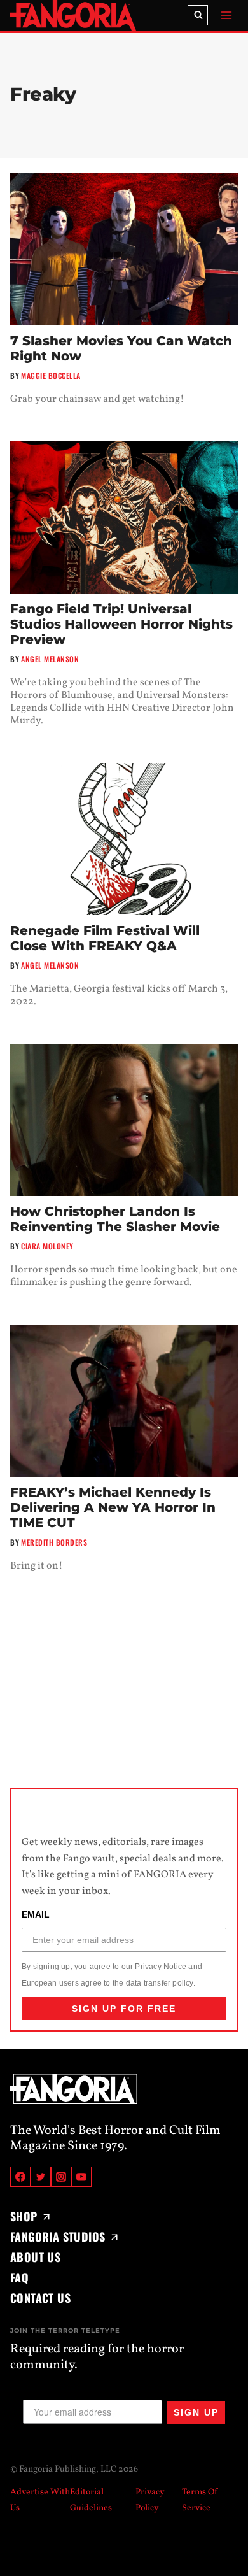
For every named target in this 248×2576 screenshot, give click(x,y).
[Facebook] (20, 2177)
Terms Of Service (200, 2500)
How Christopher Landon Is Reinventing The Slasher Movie (115, 1219)
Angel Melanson (50, 659)
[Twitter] (41, 2177)
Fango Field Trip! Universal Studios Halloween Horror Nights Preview (121, 624)
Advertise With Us (40, 2500)
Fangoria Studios (58, 2237)
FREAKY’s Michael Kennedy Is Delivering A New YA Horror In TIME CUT (113, 1507)
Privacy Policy (150, 2500)
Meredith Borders (54, 1542)
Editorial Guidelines (91, 2500)
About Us (35, 2257)
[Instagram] (61, 2177)
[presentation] (124, 249)
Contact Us (40, 2298)
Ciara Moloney (47, 1246)
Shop (24, 2216)
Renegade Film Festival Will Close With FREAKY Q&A (105, 938)
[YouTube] (81, 2177)
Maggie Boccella (51, 375)
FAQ (19, 2277)
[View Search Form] (198, 15)
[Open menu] (226, 15)
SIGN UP (196, 2412)
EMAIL (36, 1915)
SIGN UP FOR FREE (124, 2009)
